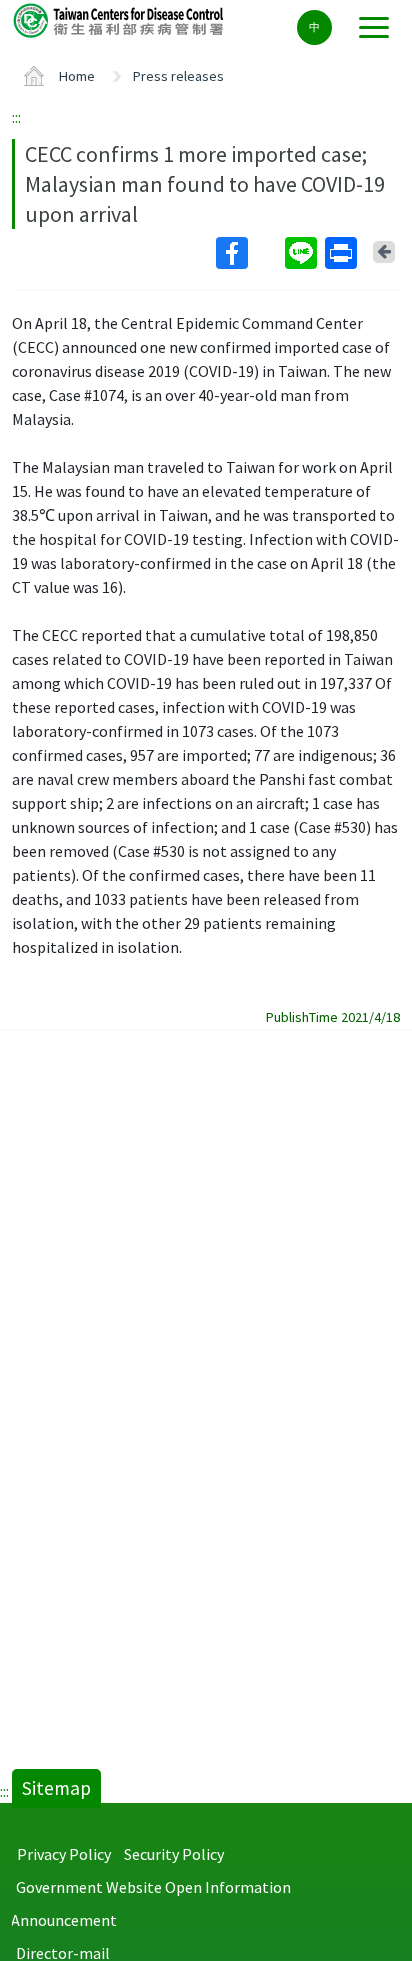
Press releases (178, 76)
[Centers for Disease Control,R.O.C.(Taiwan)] (120, 19)
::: (16, 117)
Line (303, 253)
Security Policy (174, 1854)
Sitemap (56, 1788)
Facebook (248, 253)
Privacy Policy (64, 1854)
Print (343, 253)
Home (77, 76)
